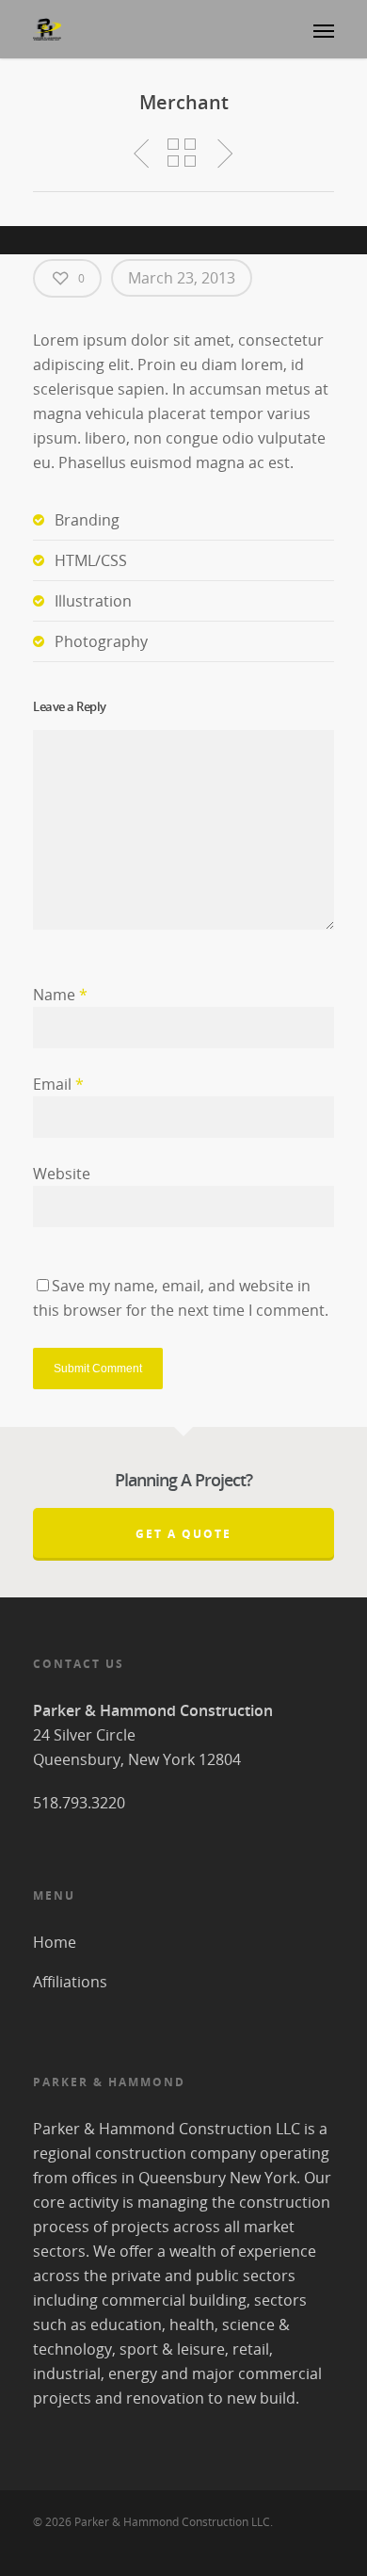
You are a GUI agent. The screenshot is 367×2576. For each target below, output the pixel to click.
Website (62, 1174)
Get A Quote (183, 1534)
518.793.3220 (79, 1803)
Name (60, 995)
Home (55, 1942)
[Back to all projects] (182, 154)
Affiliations (70, 1982)
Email (58, 1084)
